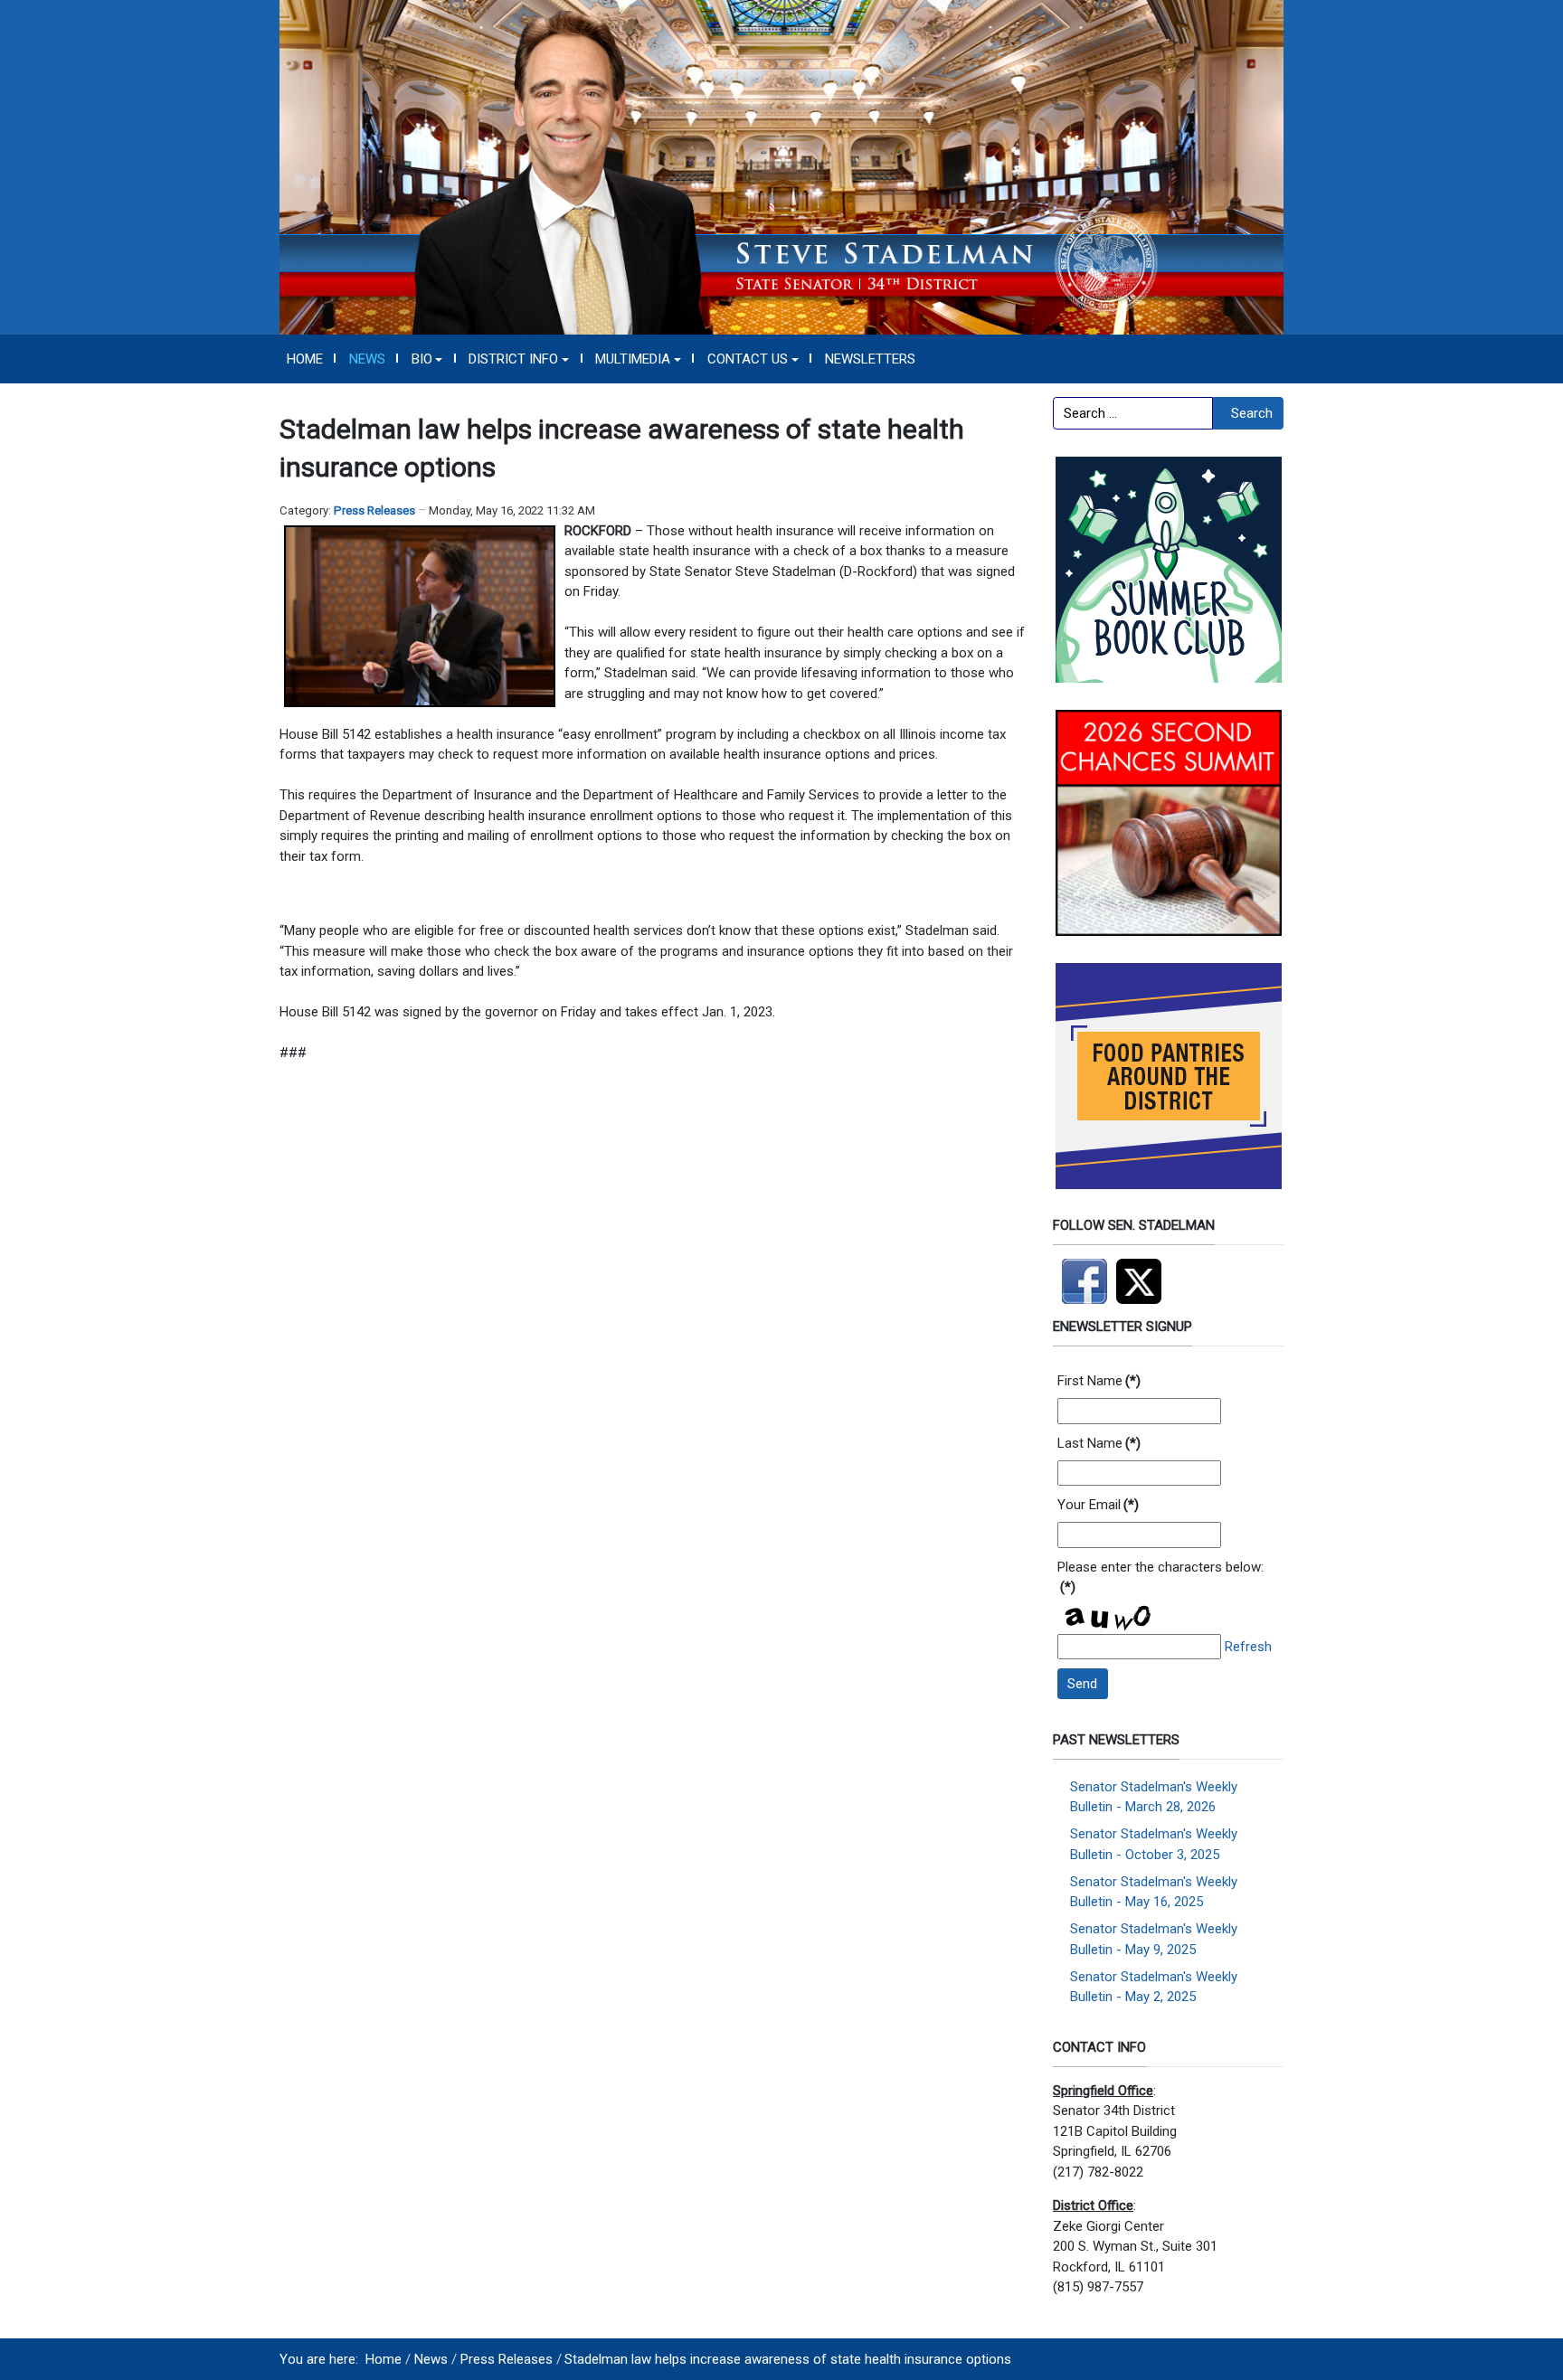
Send (1082, 1684)
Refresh (1248, 1647)
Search (1252, 413)
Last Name (1099, 1443)
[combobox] (1133, 413)
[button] (427, 359)
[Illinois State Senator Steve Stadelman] (781, 166)
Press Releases (374, 510)
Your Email (1098, 1505)
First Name (1099, 1381)
